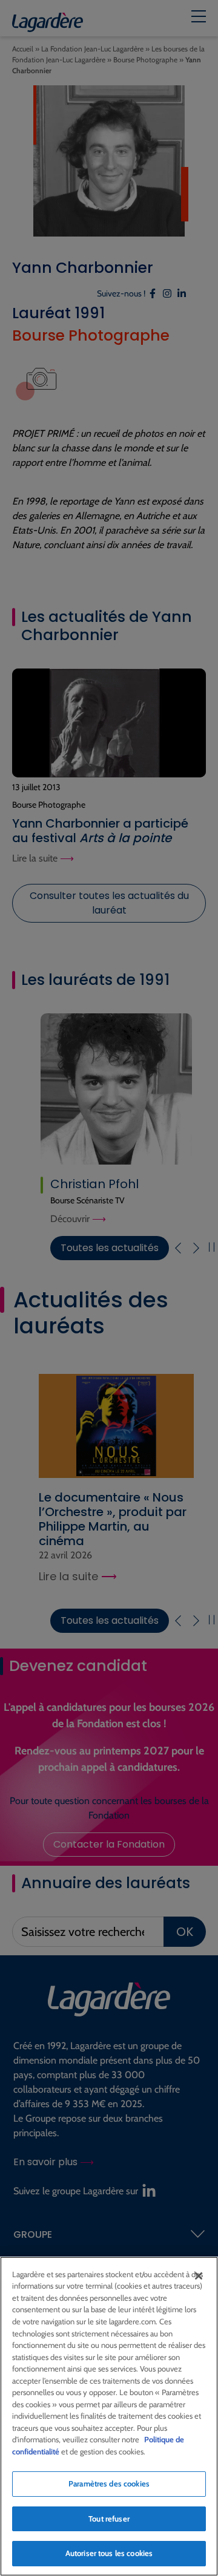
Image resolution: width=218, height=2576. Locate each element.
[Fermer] (199, 2276)
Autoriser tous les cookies (109, 2553)
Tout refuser (109, 2519)
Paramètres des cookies (109, 2483)
